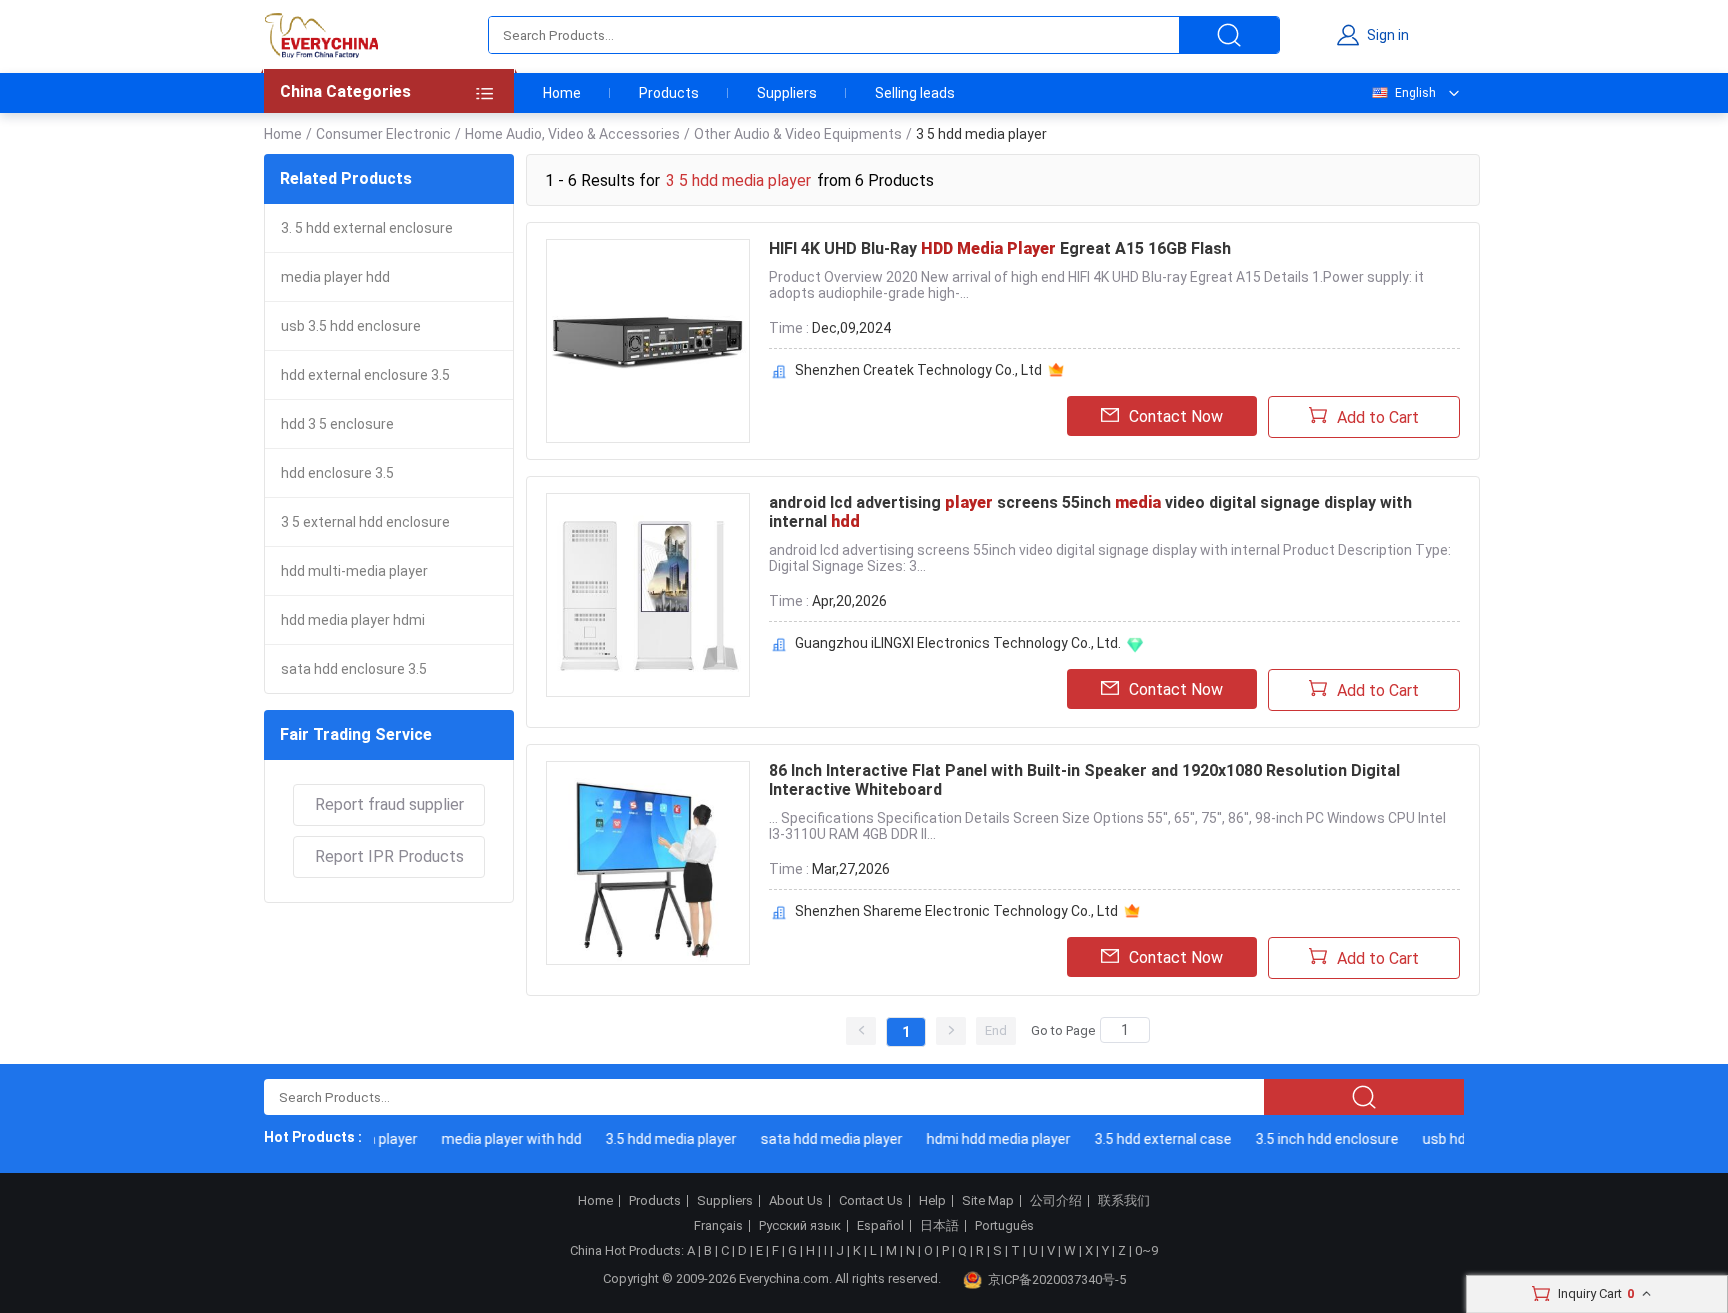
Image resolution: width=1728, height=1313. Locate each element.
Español (880, 1226)
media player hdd (335, 277)
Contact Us (871, 1201)
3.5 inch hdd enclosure (1317, 1139)
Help (932, 1201)
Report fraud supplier (389, 804)
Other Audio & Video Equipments (798, 134)
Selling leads (915, 93)
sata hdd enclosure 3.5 (354, 669)
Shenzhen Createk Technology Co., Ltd (918, 370)
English (1415, 93)
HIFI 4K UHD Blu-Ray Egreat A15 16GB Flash (1000, 248)
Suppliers (787, 93)
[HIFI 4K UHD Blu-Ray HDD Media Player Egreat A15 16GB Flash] (648, 341)
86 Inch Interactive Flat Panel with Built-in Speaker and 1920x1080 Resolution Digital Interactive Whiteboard (1084, 780)
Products (669, 93)
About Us (796, 1201)
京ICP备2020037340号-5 (1057, 1279)
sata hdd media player (822, 1139)
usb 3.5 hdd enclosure (351, 326)
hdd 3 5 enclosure (337, 424)
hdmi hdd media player (989, 1139)
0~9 (1146, 1250)
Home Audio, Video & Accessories (572, 134)
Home (562, 93)
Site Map (988, 1201)
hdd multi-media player (354, 571)
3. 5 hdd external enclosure (367, 228)
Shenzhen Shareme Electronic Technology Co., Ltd (956, 911)
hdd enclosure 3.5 (337, 473)
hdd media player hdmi (353, 620)
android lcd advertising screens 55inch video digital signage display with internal (1090, 512)
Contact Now (1176, 416)
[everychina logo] (321, 35)
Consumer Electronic (383, 134)
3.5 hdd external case (1153, 1139)
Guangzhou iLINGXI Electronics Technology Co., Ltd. (958, 643)
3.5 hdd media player (661, 1139)
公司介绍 (1056, 1201)
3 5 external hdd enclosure (365, 522)
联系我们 (1124, 1201)
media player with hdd (502, 1139)
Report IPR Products (389, 856)
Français (718, 1226)
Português (1004, 1226)
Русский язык (800, 1226)
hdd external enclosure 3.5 (365, 375)
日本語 (939, 1226)
